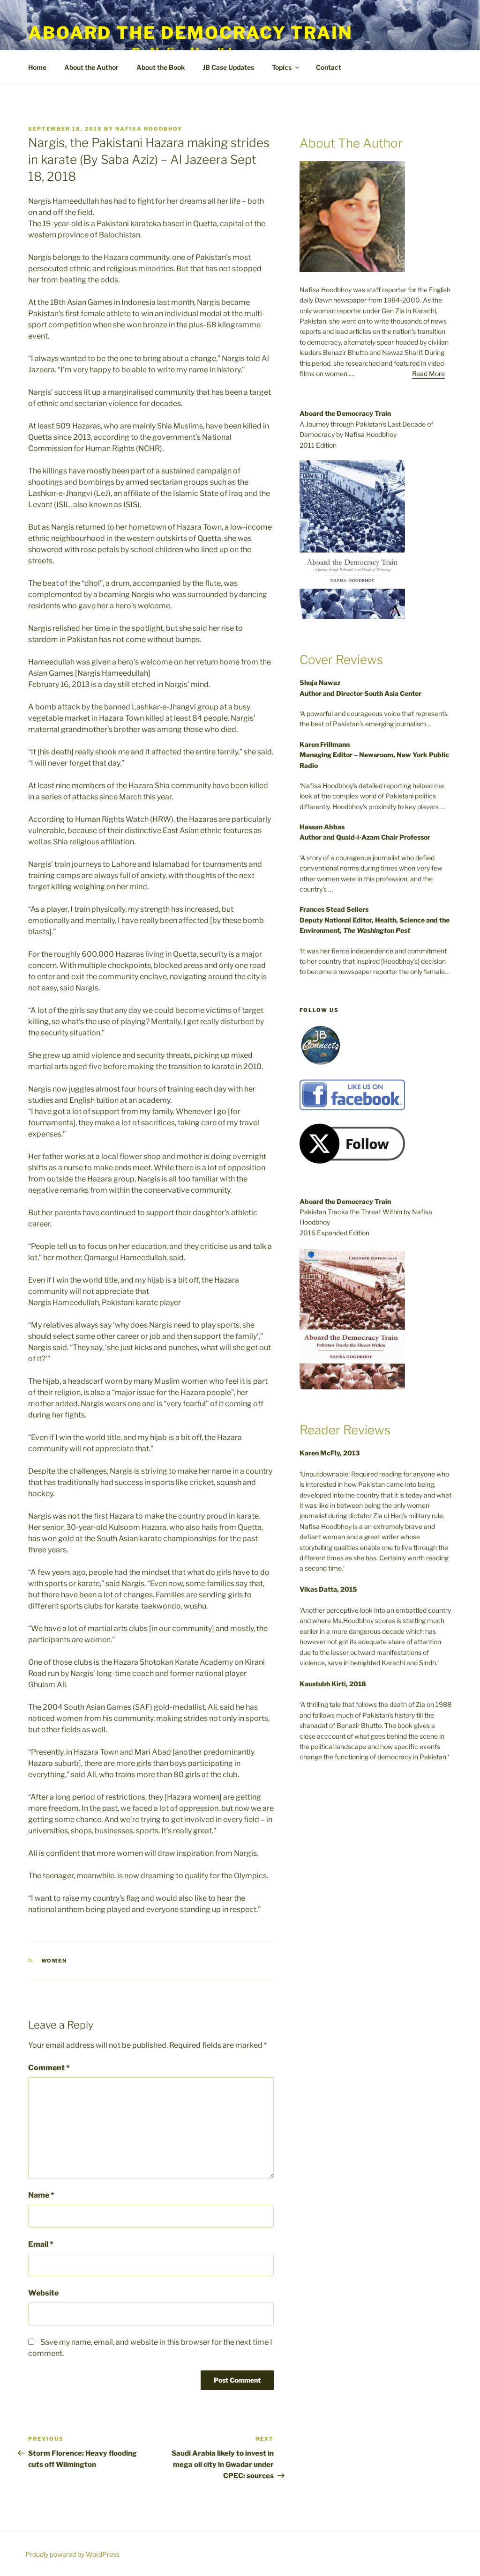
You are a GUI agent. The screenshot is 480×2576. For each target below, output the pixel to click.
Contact (329, 67)
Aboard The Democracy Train (190, 33)
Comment (49, 2068)
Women (54, 1961)
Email (41, 2244)
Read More (428, 373)
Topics (282, 67)
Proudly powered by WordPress (72, 2554)
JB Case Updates (228, 67)
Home (37, 67)
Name (41, 2195)
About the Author (91, 67)
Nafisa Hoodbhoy (149, 129)
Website (43, 2293)
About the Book (161, 67)
